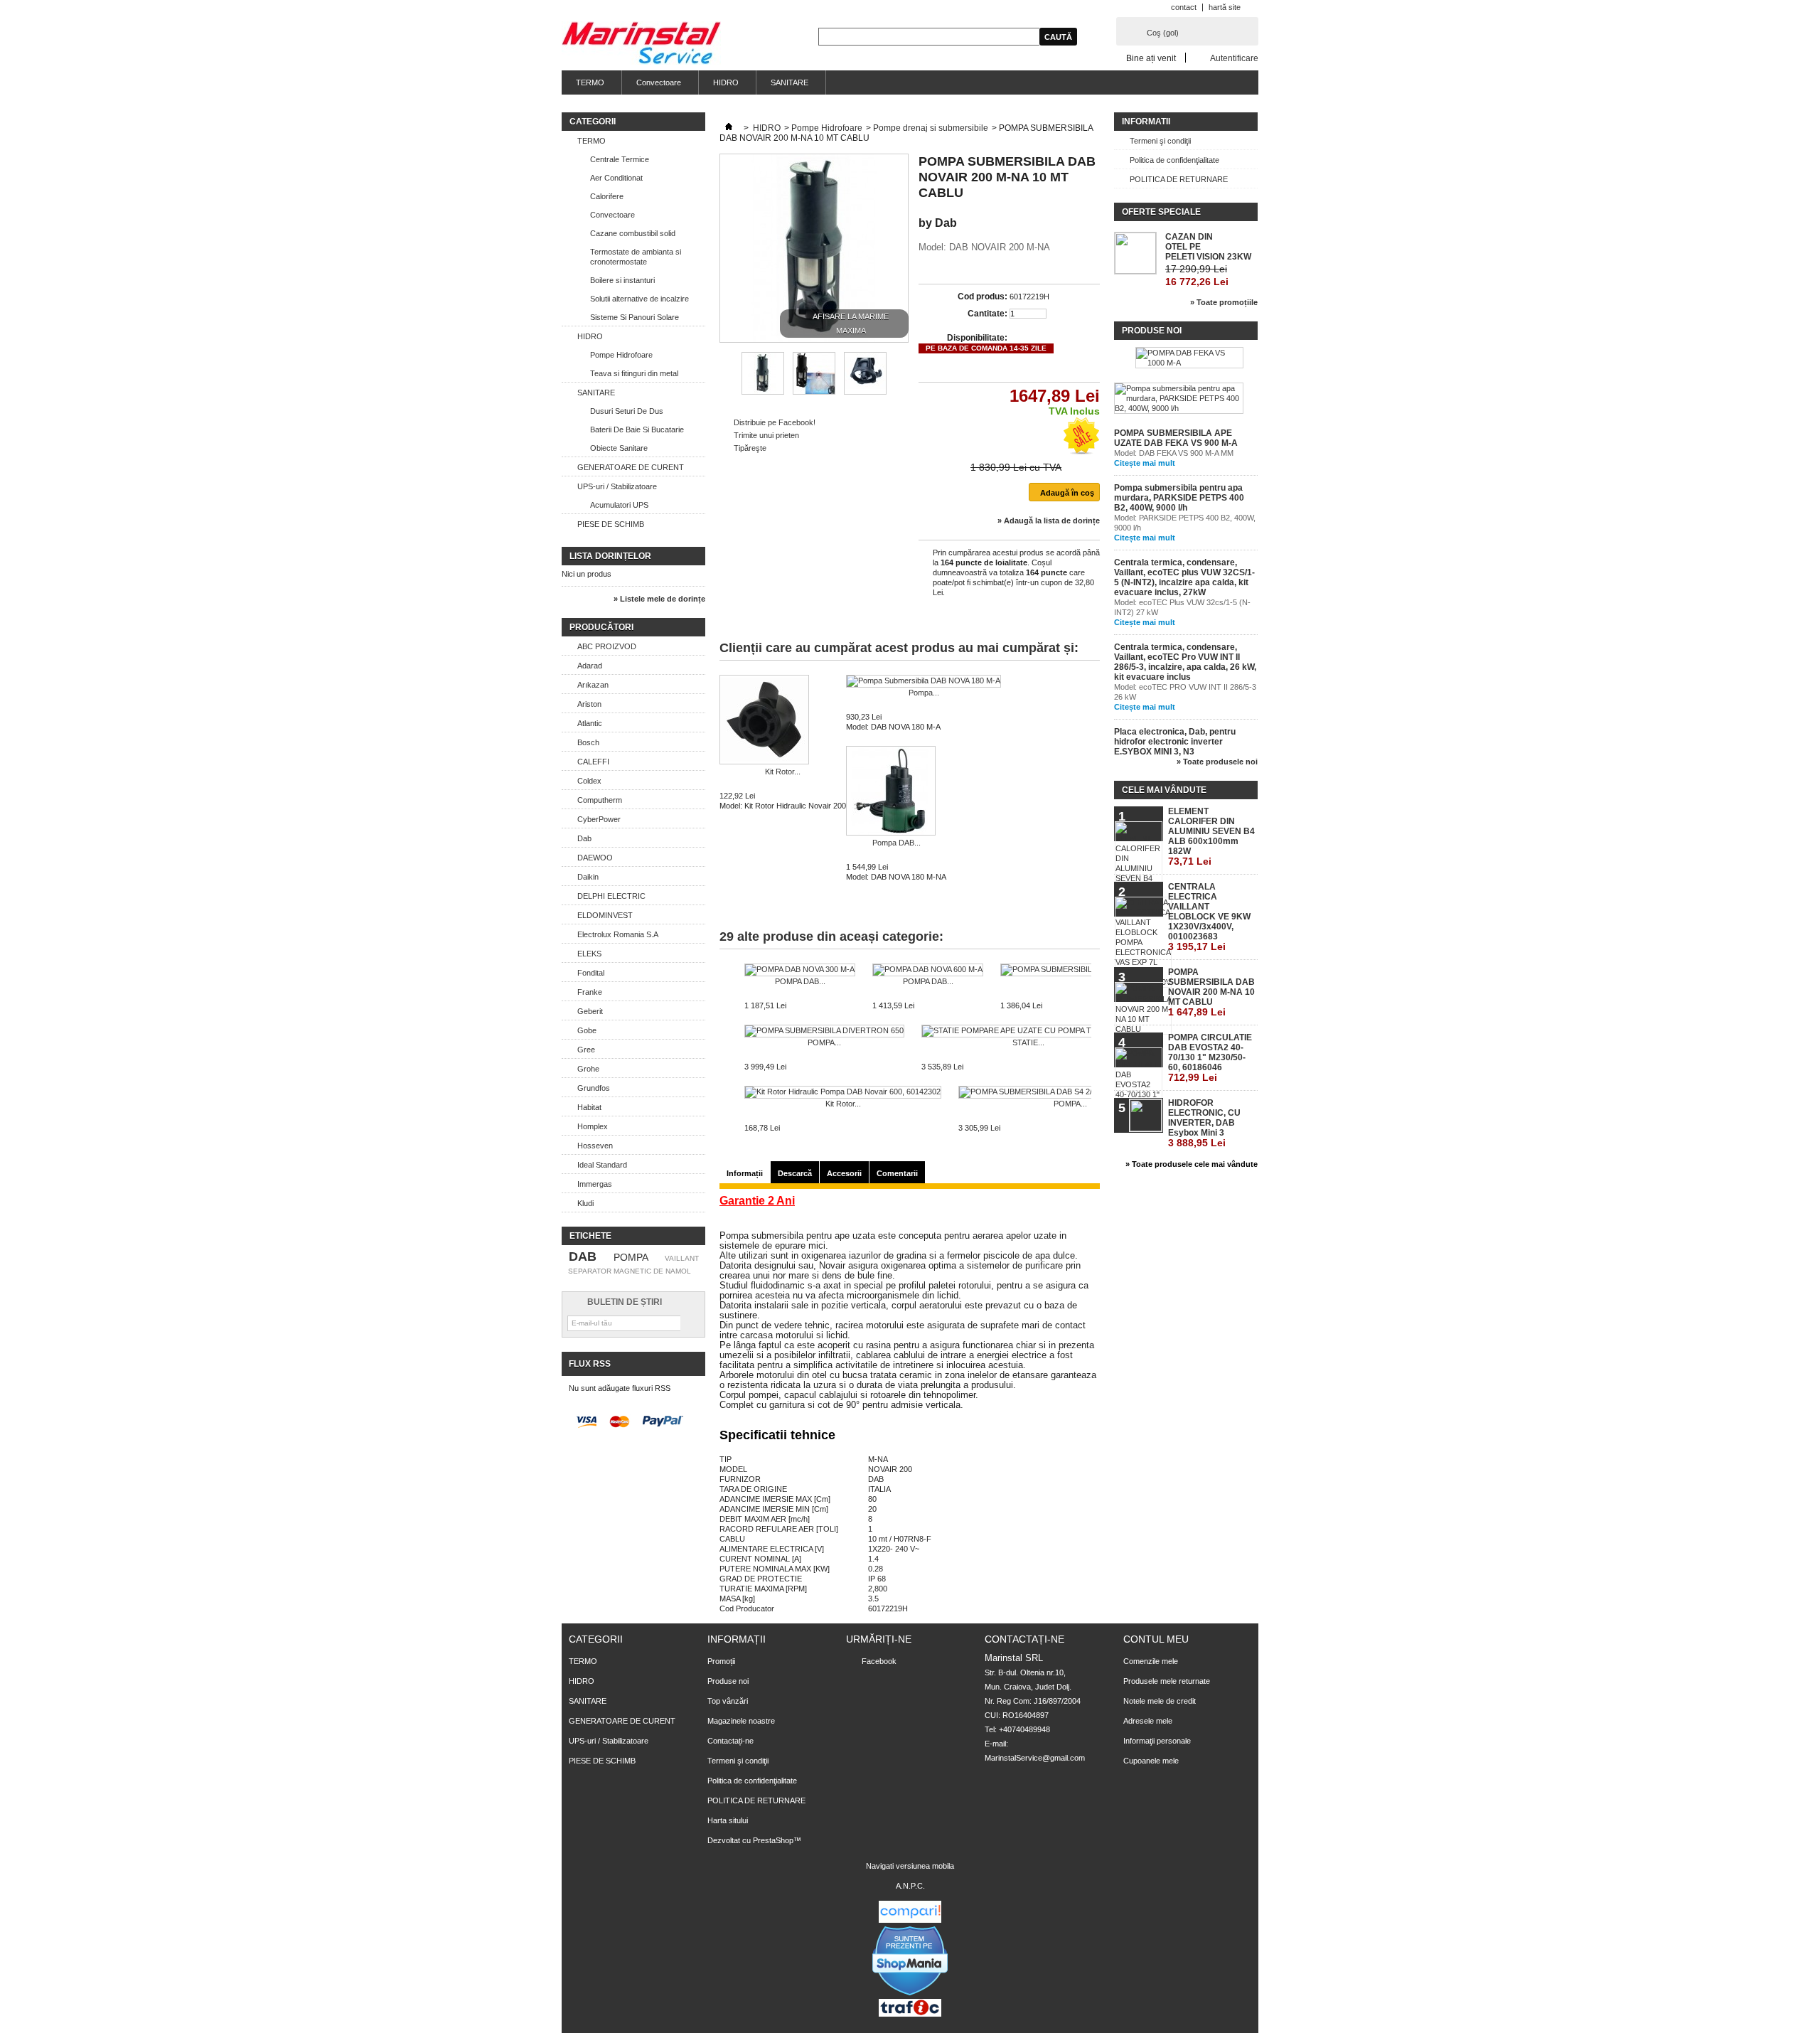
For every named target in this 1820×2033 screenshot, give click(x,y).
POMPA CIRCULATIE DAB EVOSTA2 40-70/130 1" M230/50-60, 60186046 (1210, 1058)
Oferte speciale (1161, 212)
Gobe (587, 1030)
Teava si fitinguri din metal (634, 373)
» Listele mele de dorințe (659, 599)
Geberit (590, 1011)
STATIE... (1028, 1042)
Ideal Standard (602, 1165)
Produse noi (1152, 331)
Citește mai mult (1145, 463)
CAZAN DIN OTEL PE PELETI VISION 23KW (1208, 247)
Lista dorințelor (610, 556)
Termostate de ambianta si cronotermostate (636, 257)
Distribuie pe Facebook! (775, 422)
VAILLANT (682, 1258)
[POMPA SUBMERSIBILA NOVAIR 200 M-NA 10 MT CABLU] (763, 392)
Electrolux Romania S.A (618, 934)
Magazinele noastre (741, 1721)
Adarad (590, 666)
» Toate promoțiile (1224, 302)
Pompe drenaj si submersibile (931, 128)
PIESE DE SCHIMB (611, 524)
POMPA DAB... (800, 981)
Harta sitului (728, 1820)
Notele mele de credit (1160, 1701)
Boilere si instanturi (622, 280)
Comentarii (897, 1173)
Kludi (585, 1203)
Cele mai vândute (1164, 790)
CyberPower (599, 819)
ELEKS (589, 954)
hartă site (1225, 7)
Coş (1163, 33)
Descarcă (795, 1173)
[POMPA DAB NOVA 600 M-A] (928, 970)
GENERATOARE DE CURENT (631, 467)
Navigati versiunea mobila (910, 1866)
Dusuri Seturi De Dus (627, 411)
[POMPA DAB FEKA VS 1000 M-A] (1189, 358)
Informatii (1146, 122)
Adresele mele (1148, 1721)
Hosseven (595, 1146)
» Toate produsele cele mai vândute (1192, 1164)
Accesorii (844, 1173)
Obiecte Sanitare (619, 448)
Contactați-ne (730, 1741)
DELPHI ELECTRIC (611, 896)
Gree (586, 1050)
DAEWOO (595, 858)
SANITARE (789, 82)
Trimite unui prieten (766, 435)
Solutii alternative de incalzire (639, 299)
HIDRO (726, 82)
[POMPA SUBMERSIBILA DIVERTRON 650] (824, 1031)
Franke (590, 992)
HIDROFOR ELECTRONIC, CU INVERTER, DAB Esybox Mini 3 (1204, 1123)
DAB (583, 1256)
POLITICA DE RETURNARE (1179, 179)
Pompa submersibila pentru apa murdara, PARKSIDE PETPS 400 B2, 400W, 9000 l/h (1179, 498)
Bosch (588, 742)
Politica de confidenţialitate (1174, 160)
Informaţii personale (1157, 1741)
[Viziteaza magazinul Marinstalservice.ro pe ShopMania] (910, 1994)
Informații (745, 1173)
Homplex (593, 1126)
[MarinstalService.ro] (641, 44)
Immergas (595, 1184)
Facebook (879, 1661)
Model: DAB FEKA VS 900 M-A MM (1174, 453)
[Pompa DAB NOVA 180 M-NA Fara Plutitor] (896, 792)
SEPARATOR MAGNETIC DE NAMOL (630, 1271)
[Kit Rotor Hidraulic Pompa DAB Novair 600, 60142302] (843, 1092)
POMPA (631, 1257)
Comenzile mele (1151, 1661)
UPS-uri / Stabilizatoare (617, 486)
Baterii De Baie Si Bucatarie (637, 429)
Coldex (589, 781)
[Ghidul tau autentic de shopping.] (910, 1920)
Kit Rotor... (783, 772)
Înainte (900, 373)
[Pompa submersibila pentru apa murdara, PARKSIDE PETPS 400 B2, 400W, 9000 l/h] (1179, 398)
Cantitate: (987, 314)
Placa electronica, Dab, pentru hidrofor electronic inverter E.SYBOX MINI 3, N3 (1175, 742)
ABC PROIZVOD (607, 646)
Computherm (600, 800)
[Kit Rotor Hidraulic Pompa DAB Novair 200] (783, 721)
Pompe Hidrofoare (621, 355)
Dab (584, 838)
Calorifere (607, 196)
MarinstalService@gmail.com (1035, 1758)
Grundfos (594, 1088)
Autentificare (1234, 58)
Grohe (588, 1069)
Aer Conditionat (616, 178)
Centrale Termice (620, 159)
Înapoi (726, 373)
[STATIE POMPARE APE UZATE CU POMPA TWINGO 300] (1028, 1031)
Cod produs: (983, 297)
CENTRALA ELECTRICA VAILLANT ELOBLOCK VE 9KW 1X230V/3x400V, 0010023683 (1209, 917)
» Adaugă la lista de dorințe (1049, 521)
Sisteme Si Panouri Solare (635, 317)
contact (1184, 7)
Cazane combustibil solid (633, 233)
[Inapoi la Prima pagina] (729, 128)
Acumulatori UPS (619, 505)
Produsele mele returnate (1167, 1681)
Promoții (721, 1661)
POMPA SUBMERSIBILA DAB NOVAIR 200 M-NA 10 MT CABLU (1211, 992)
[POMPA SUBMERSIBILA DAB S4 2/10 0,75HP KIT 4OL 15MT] (1070, 1092)
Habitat (589, 1107)
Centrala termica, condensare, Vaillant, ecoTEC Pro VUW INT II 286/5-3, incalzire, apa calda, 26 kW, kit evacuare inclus (1185, 662)
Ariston (589, 704)
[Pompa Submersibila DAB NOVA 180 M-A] (924, 681)
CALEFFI (593, 762)
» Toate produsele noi (1217, 762)
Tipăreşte (750, 448)
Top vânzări (728, 1701)
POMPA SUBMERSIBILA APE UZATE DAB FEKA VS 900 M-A (1176, 438)
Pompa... (924, 693)
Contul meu (1156, 1639)
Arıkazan (593, 685)
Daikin (588, 877)
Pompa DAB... (896, 843)
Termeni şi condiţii (1160, 141)
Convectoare (659, 82)
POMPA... (824, 1042)
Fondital (591, 973)
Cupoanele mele (1151, 1761)
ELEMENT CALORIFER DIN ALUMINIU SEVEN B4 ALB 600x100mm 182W (1211, 837)
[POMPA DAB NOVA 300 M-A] (800, 970)
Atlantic (590, 723)
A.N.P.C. (910, 1886)
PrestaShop (773, 1840)
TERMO (590, 82)
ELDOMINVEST (605, 915)
